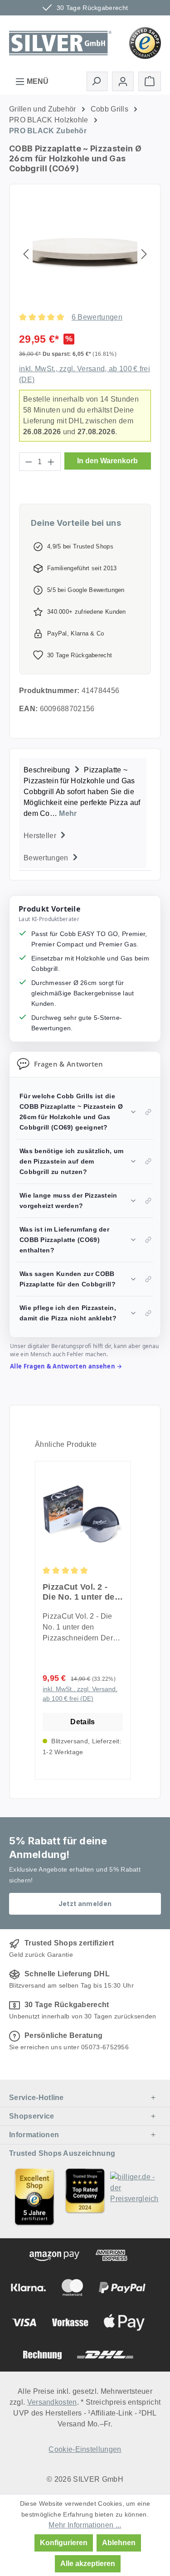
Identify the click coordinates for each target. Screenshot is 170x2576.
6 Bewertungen (97, 317)
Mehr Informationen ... (85, 2525)
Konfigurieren (64, 2543)
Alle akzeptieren (88, 2564)
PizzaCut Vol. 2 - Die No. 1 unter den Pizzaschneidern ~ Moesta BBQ (81, 1592)
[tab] (83, 791)
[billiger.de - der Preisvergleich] (136, 2197)
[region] (85, 254)
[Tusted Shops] (145, 42)
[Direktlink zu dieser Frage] (148, 1112)
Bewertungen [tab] (47, 858)
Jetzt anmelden (85, 1904)
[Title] (34, 2197)
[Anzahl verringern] (29, 462)
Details (83, 1722)
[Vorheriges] (26, 254)
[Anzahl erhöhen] (51, 462)
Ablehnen (119, 2543)
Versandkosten (52, 2402)
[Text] (85, 2197)
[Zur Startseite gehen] (60, 42)
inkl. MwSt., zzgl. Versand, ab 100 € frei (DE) (80, 1694)
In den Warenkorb (107, 461)
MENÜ (37, 81)
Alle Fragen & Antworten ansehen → (66, 1366)
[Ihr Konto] (123, 81)
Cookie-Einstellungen (85, 2449)
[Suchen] (97, 81)
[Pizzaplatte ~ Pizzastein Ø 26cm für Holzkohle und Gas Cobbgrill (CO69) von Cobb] (85, 254)
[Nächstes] (144, 254)
